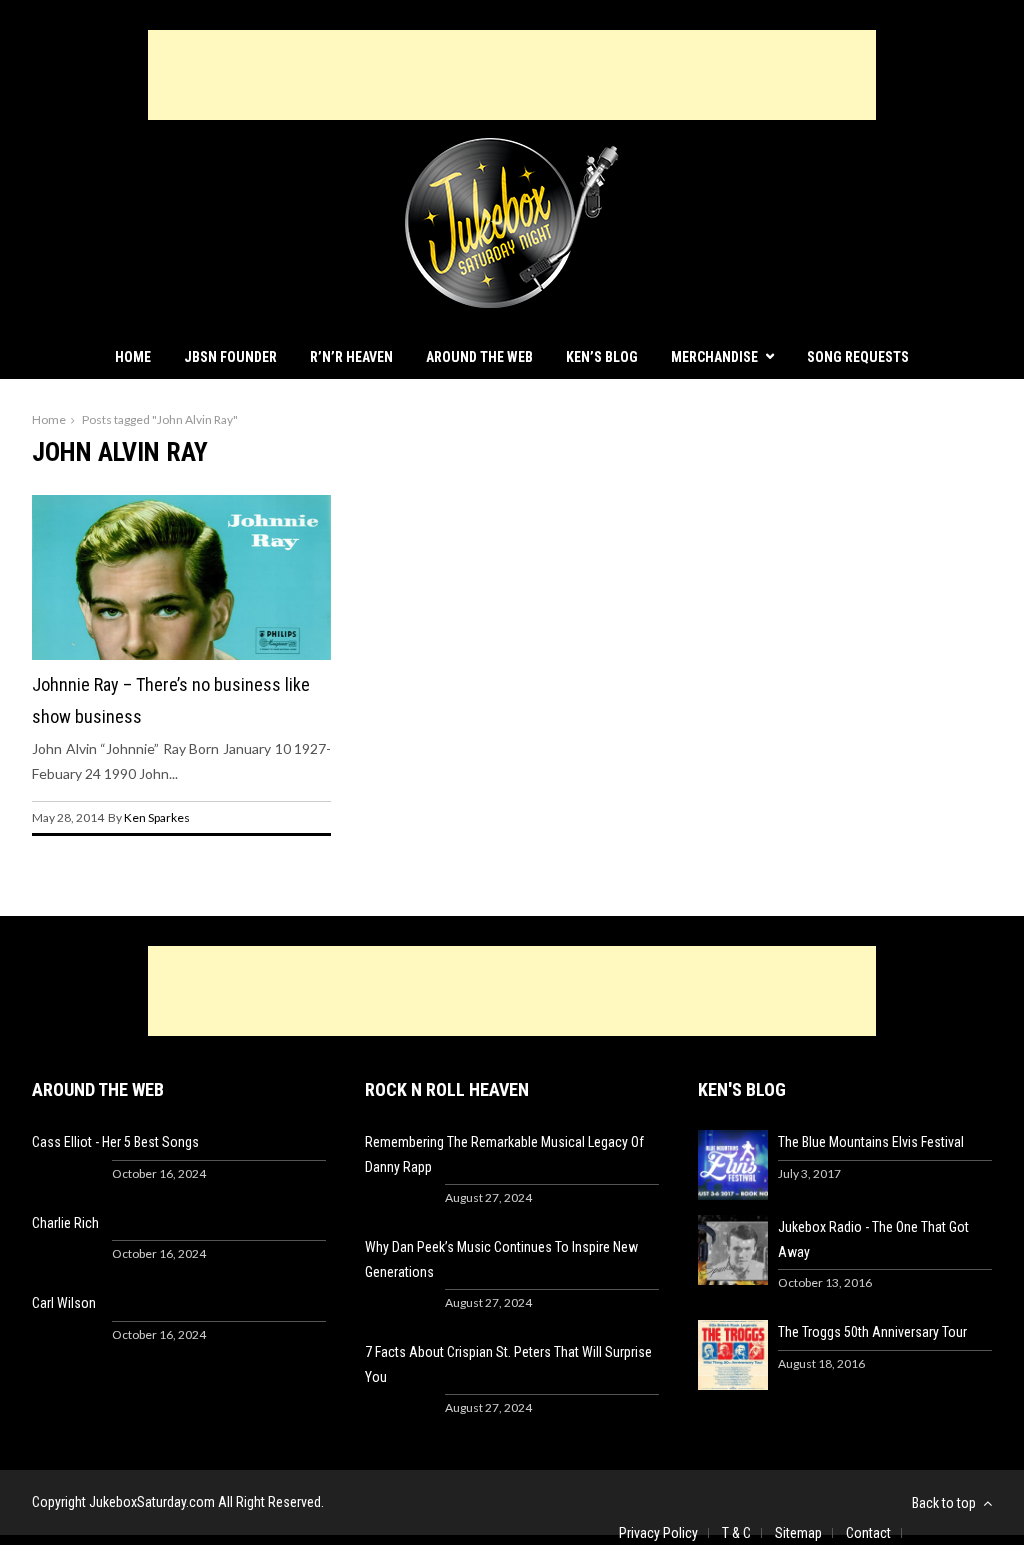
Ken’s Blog (602, 357)
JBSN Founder (230, 357)
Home (133, 357)
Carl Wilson (64, 1303)
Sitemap (798, 1533)
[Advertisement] (512, 75)
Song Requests (858, 357)
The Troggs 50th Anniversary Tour (872, 1332)
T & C (736, 1533)
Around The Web (479, 357)
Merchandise (714, 357)
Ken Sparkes (157, 817)
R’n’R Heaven (351, 357)
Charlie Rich (65, 1223)
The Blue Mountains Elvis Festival (871, 1142)
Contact (868, 1533)
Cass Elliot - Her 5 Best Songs (115, 1142)
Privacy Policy (658, 1533)
